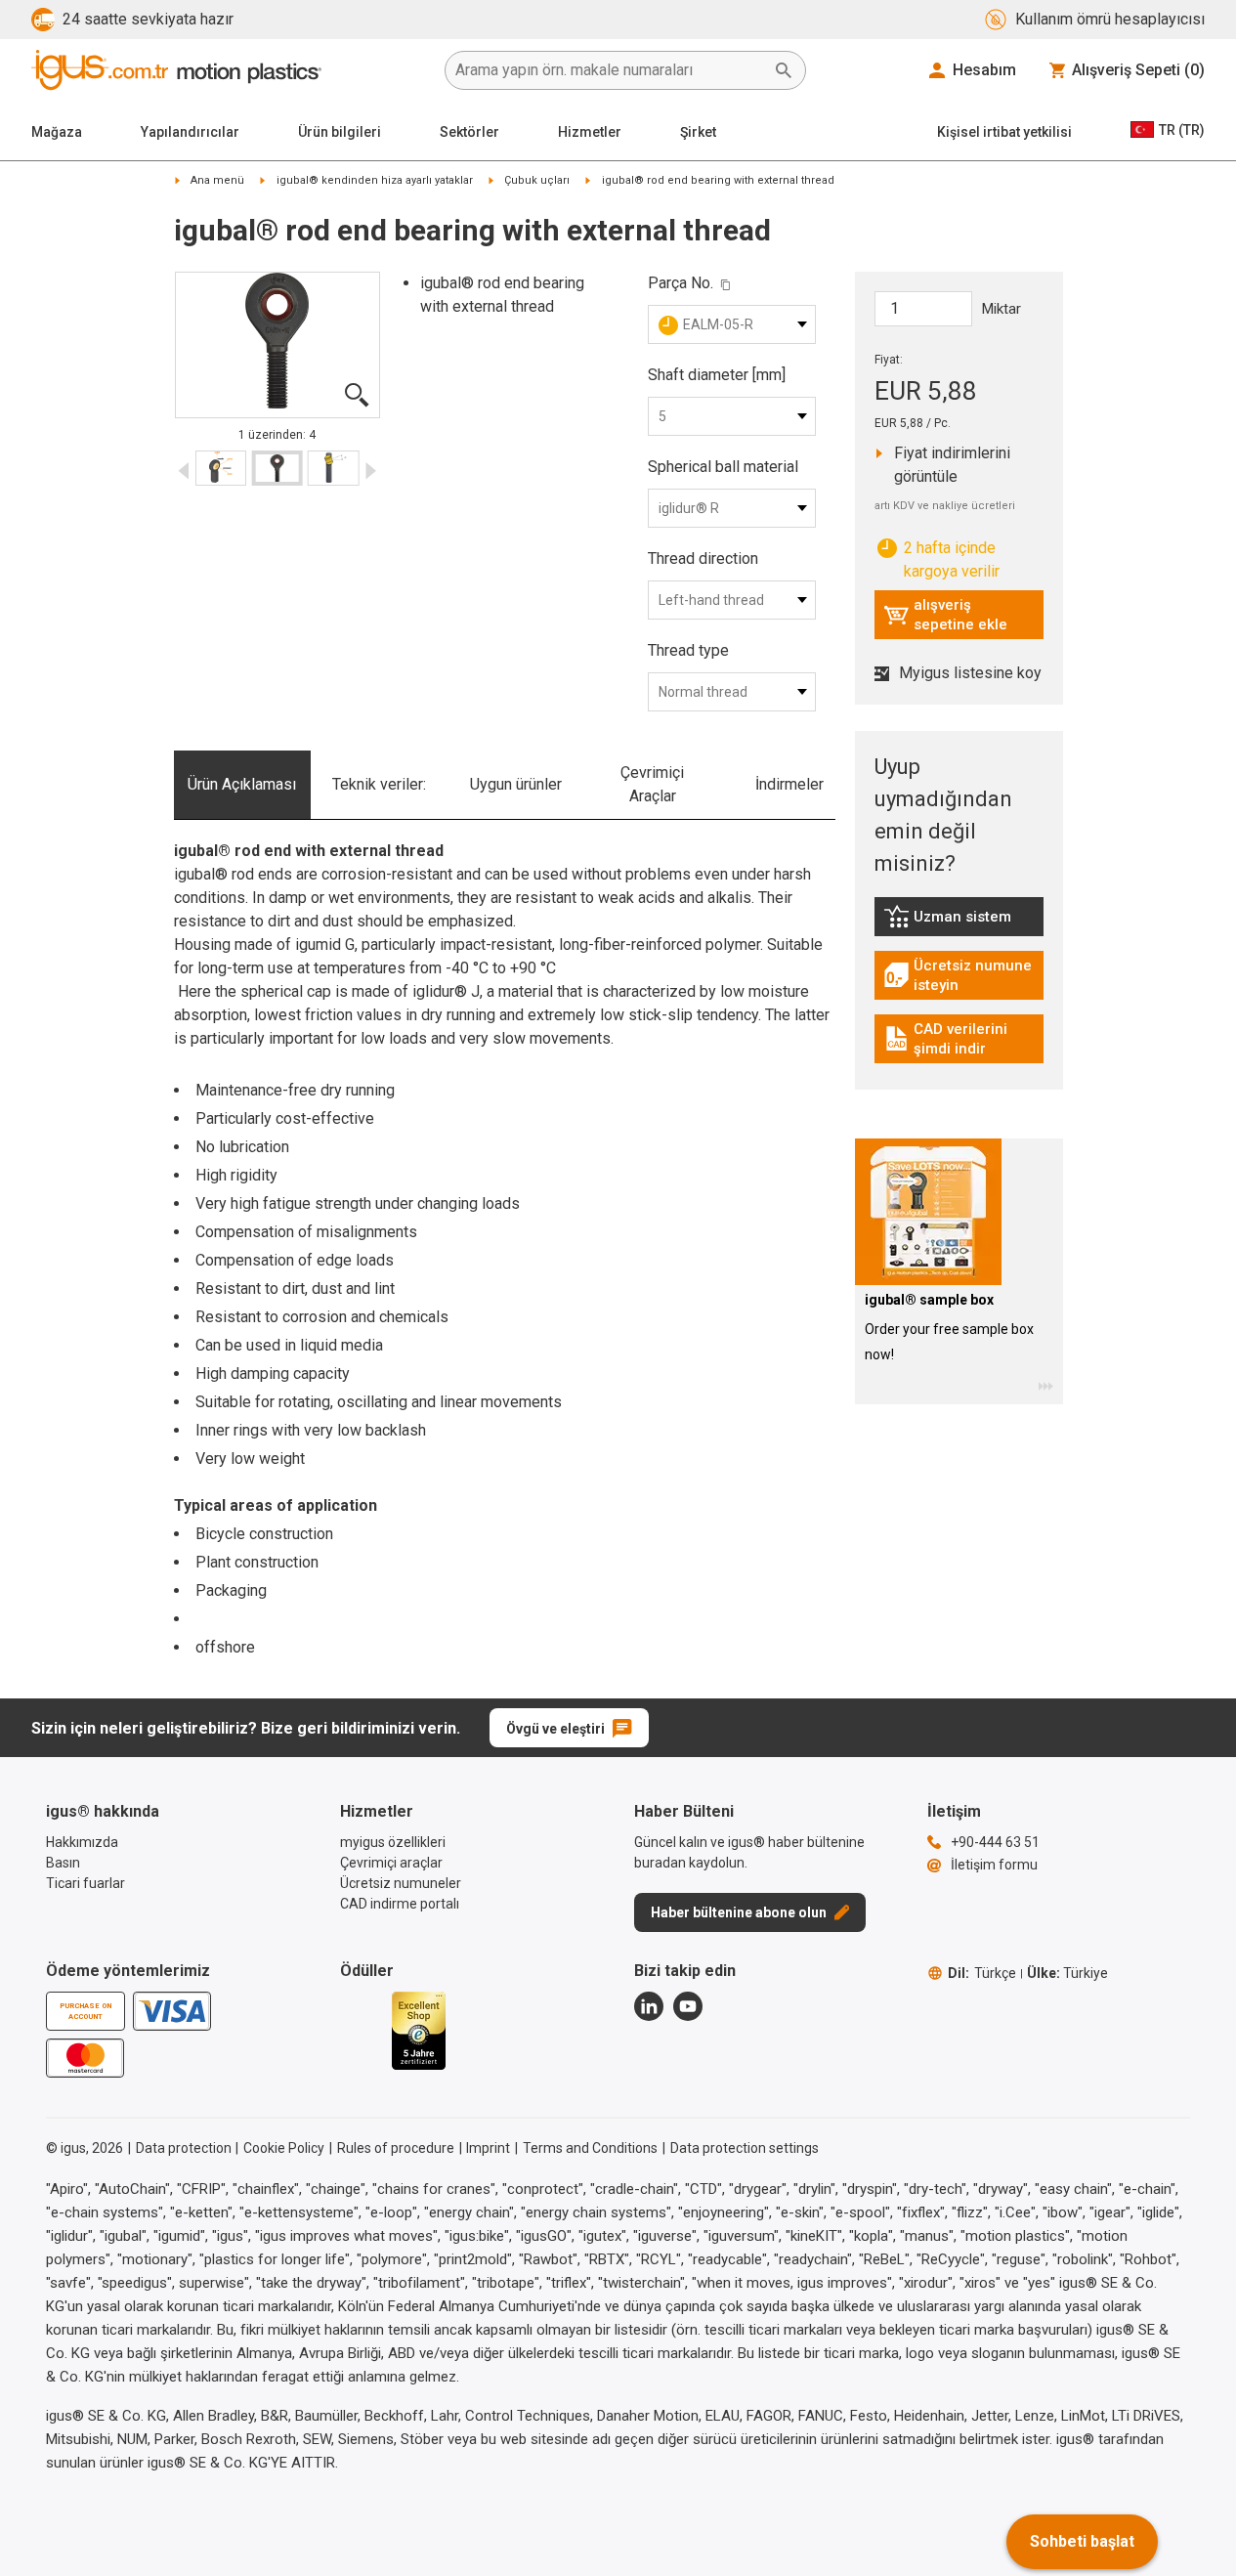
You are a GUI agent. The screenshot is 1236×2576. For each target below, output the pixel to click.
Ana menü (217, 180)
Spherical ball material (723, 467)
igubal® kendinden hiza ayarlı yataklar (375, 180)
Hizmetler (590, 132)
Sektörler (469, 132)
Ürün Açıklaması (242, 784)
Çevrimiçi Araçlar (652, 784)
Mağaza (57, 132)
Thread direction (703, 558)
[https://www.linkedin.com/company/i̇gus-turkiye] (649, 2006)
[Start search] (784, 70)
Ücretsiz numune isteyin (963, 975)
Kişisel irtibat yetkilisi (1004, 132)
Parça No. (681, 283)
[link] (959, 923)
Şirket (698, 132)
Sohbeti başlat (1082, 2541)
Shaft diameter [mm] (717, 375)
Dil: (982, 1973)
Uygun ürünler (516, 784)
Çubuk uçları (537, 180)
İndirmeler (789, 784)
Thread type (688, 650)
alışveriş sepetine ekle (945, 615)
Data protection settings (745, 2148)
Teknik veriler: (379, 784)
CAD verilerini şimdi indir (961, 1039)
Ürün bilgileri (340, 132)
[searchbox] (610, 70)
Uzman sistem (963, 922)
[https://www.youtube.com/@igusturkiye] (688, 2006)
